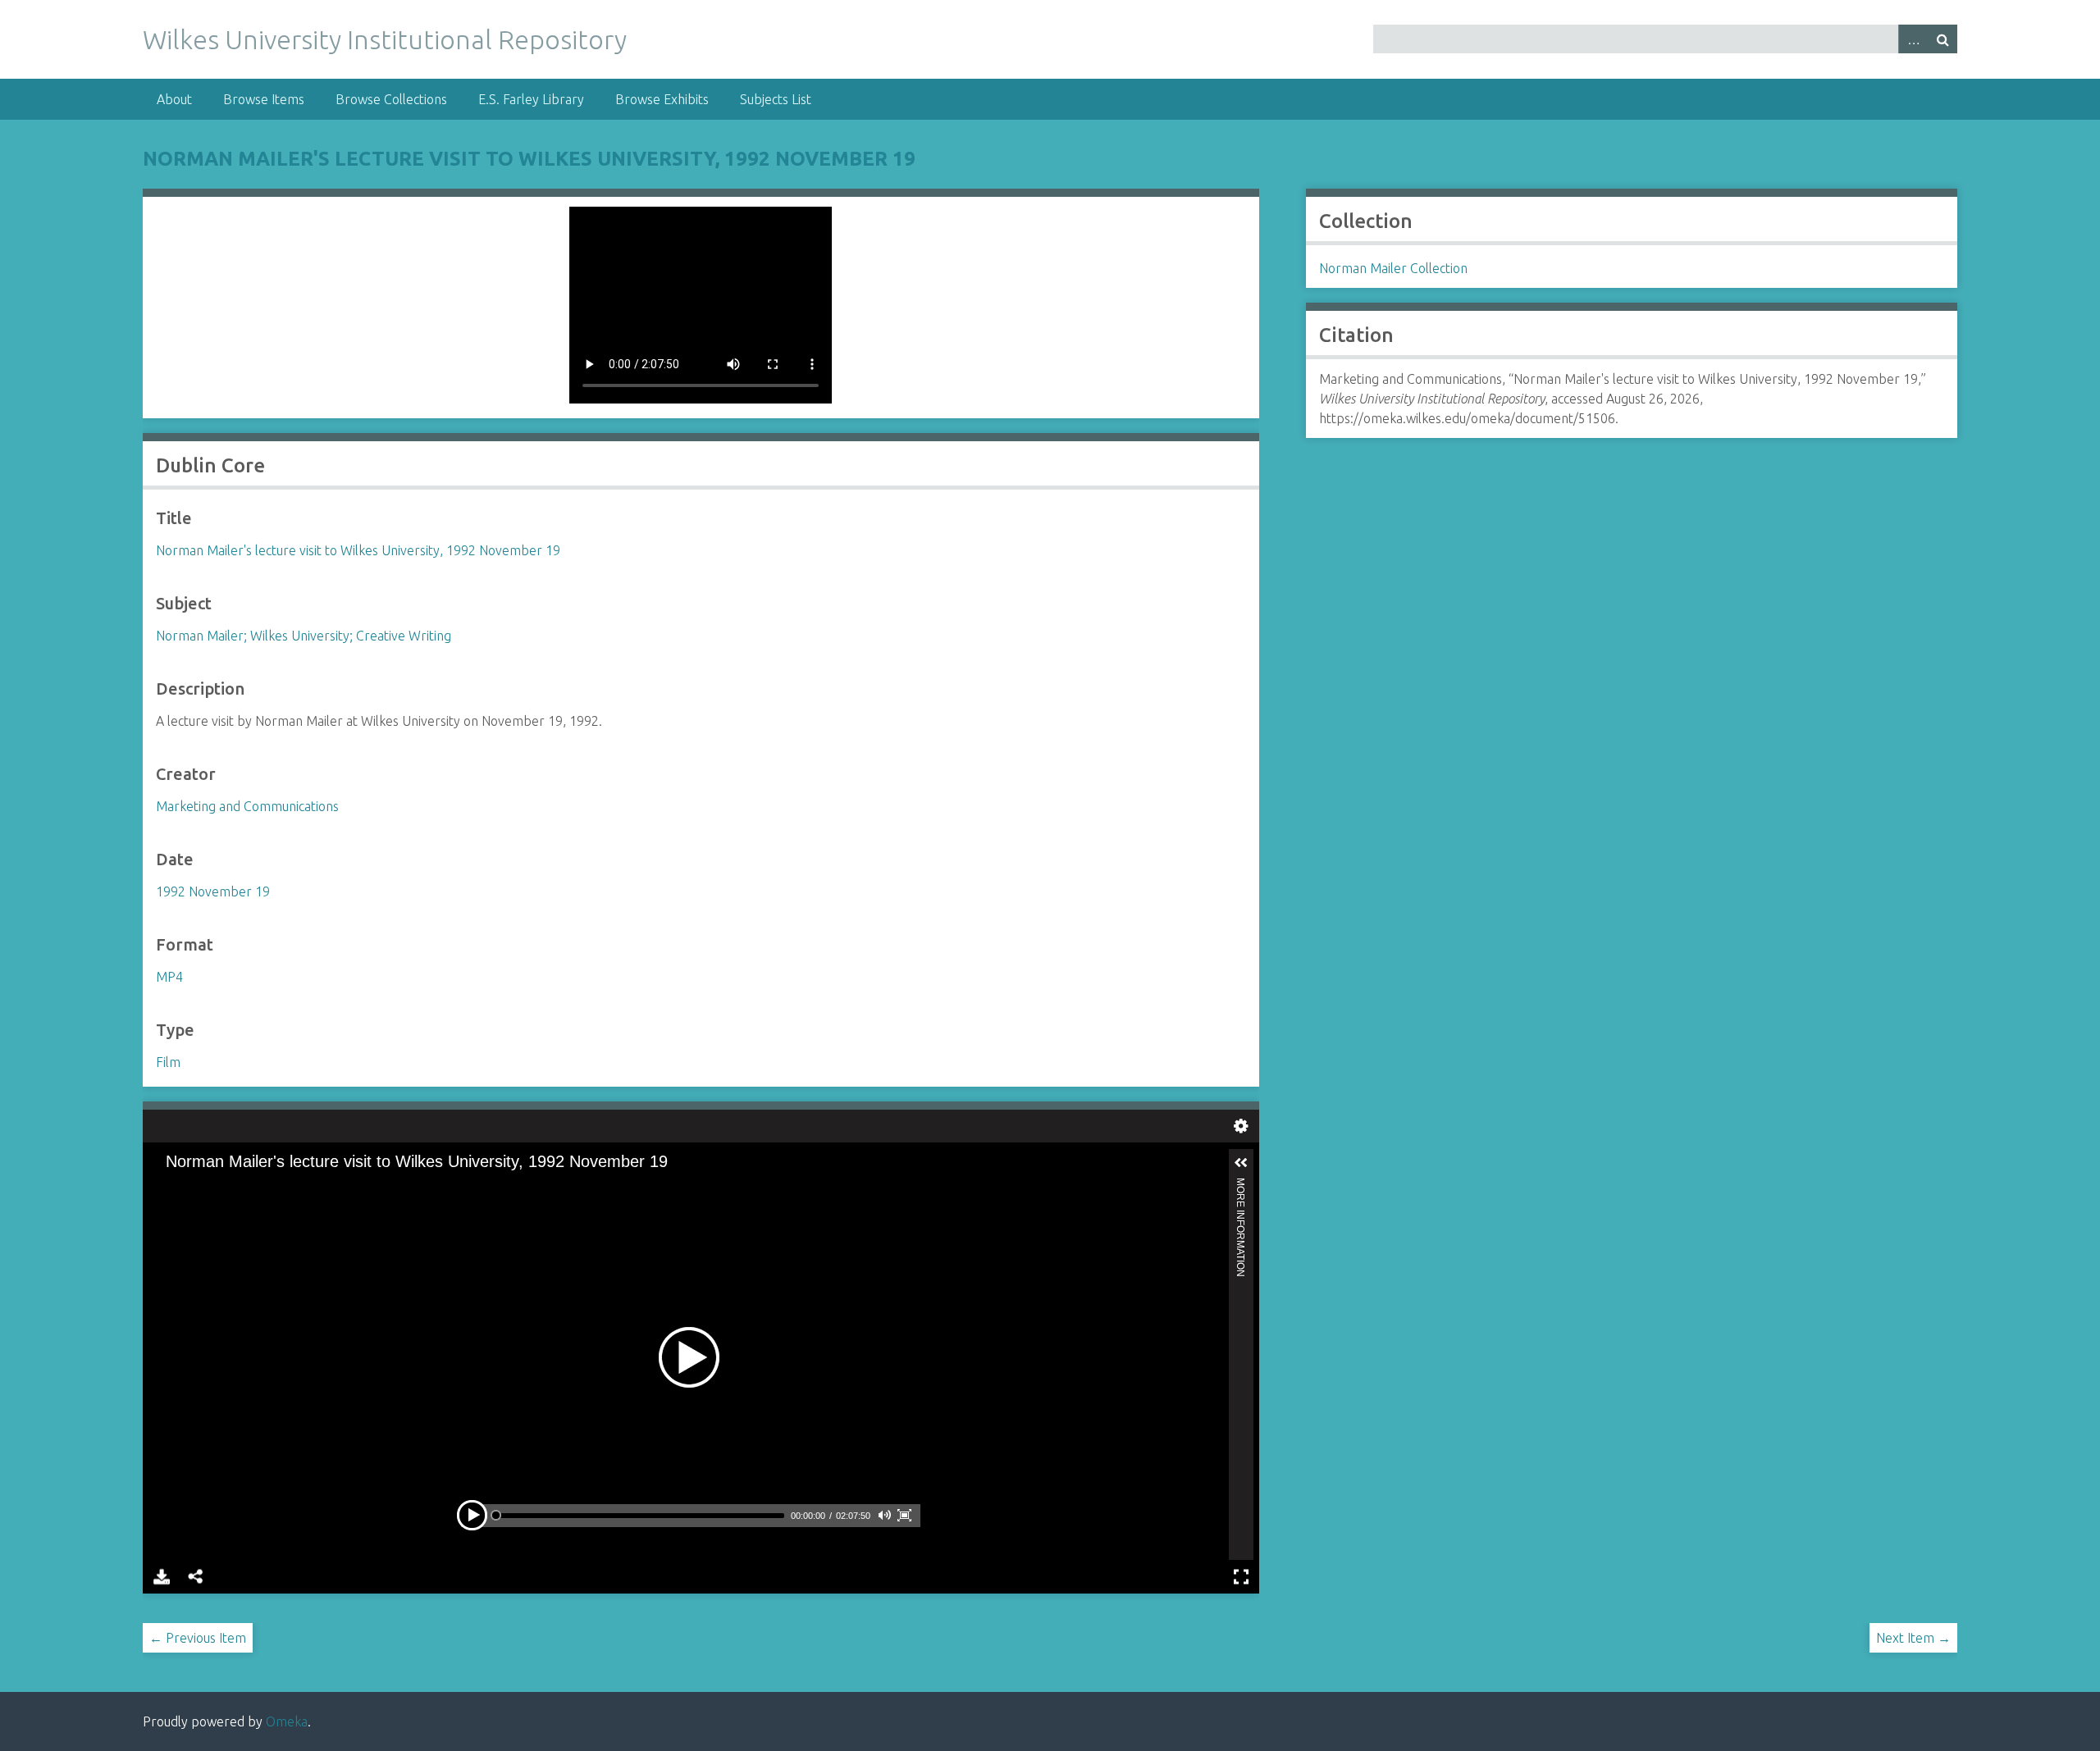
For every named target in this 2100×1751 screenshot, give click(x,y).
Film (168, 1062)
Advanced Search (1913, 39)
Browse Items (264, 99)
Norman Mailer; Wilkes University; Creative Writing (304, 636)
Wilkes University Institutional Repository (385, 39)
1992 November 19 (213, 891)
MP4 (169, 977)
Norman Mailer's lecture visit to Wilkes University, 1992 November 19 (529, 159)
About (174, 99)
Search (1942, 39)
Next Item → (1913, 1638)
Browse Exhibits (662, 99)
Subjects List (776, 99)
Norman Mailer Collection (1393, 268)
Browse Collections (391, 99)
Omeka (287, 1721)
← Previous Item (198, 1638)
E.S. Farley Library (531, 99)
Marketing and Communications (247, 806)
